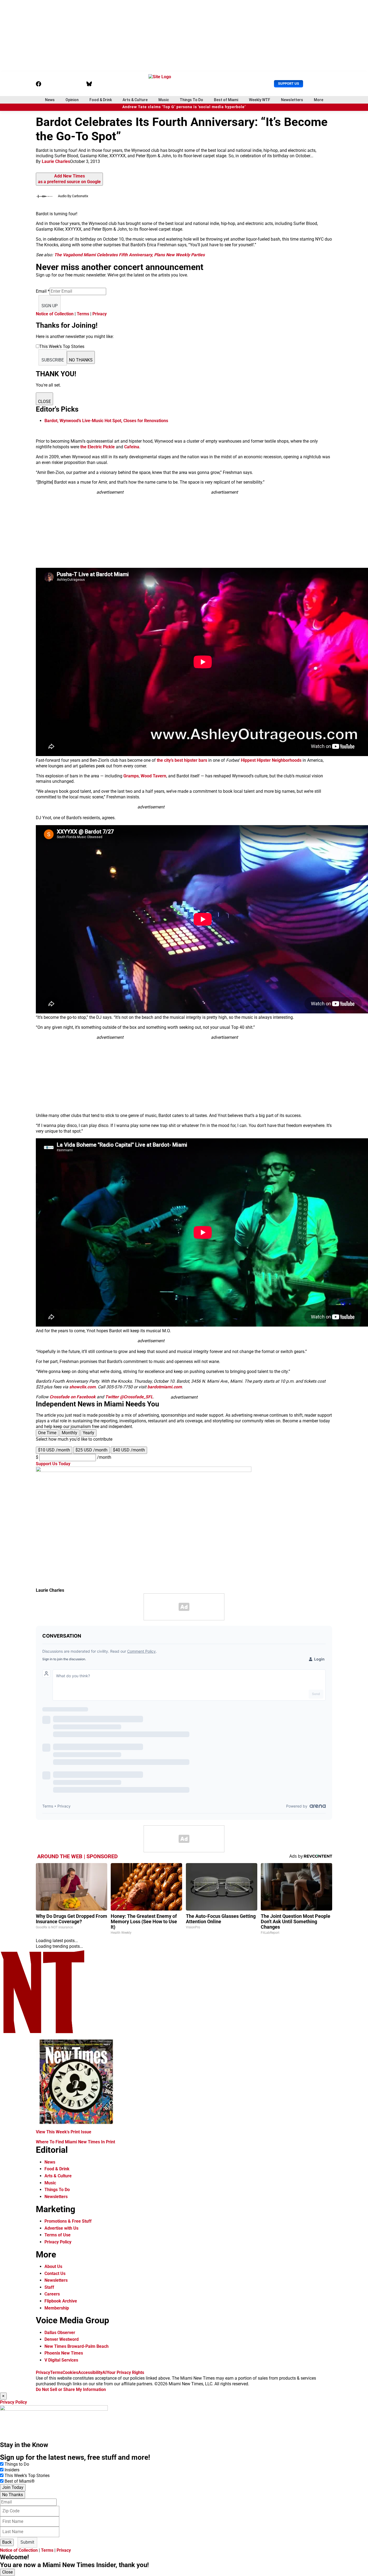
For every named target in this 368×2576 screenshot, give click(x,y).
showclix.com (82, 1387)
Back (7, 2542)
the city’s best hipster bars (182, 760)
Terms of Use (58, 2235)
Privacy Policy (58, 2242)
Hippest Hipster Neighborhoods (271, 760)
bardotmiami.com (165, 1387)
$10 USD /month (54, 1450)
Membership (57, 2308)
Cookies (70, 2372)
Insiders (12, 2470)
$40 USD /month (129, 1450)
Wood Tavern (153, 776)
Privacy (100, 314)
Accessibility (90, 2372)
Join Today (13, 2487)
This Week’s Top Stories (27, 2476)
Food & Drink (101, 100)
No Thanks (13, 2495)
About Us (53, 2266)
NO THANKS (81, 360)
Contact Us (55, 2273)
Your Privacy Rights (125, 2372)
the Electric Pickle (98, 447)
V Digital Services (61, 2360)
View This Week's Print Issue (64, 2132)
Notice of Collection (55, 314)
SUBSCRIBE (53, 360)
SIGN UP (50, 306)
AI (105, 2372)
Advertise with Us (61, 2228)
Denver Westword (62, 2339)
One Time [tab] (47, 1433)
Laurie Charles (56, 161)
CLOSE (44, 402)
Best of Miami (226, 100)
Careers (52, 2294)
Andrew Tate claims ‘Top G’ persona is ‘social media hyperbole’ (184, 107)
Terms (83, 314)
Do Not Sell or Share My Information (71, 2389)
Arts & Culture (135, 100)
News (50, 100)
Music (164, 100)
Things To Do (191, 100)
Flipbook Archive (61, 2301)
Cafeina (132, 447)
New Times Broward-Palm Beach (77, 2346)
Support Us (289, 83)
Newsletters (292, 100)
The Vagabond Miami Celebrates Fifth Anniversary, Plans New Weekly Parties (129, 255)
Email (43, 291)
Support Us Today (53, 1464)
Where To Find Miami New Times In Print (75, 2142)
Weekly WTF (260, 100)
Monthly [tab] (70, 1433)
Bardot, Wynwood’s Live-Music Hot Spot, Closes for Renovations (106, 421)
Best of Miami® (20, 2481)
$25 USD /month (91, 1450)
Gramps (131, 776)
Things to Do (17, 2464)
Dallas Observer (60, 2333)
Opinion (72, 100)
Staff (49, 2287)
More (319, 100)
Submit (27, 2542)
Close (7, 2572)
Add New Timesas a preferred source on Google (69, 179)
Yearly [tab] (88, 1433)
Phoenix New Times (64, 2353)
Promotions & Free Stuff (68, 2221)
